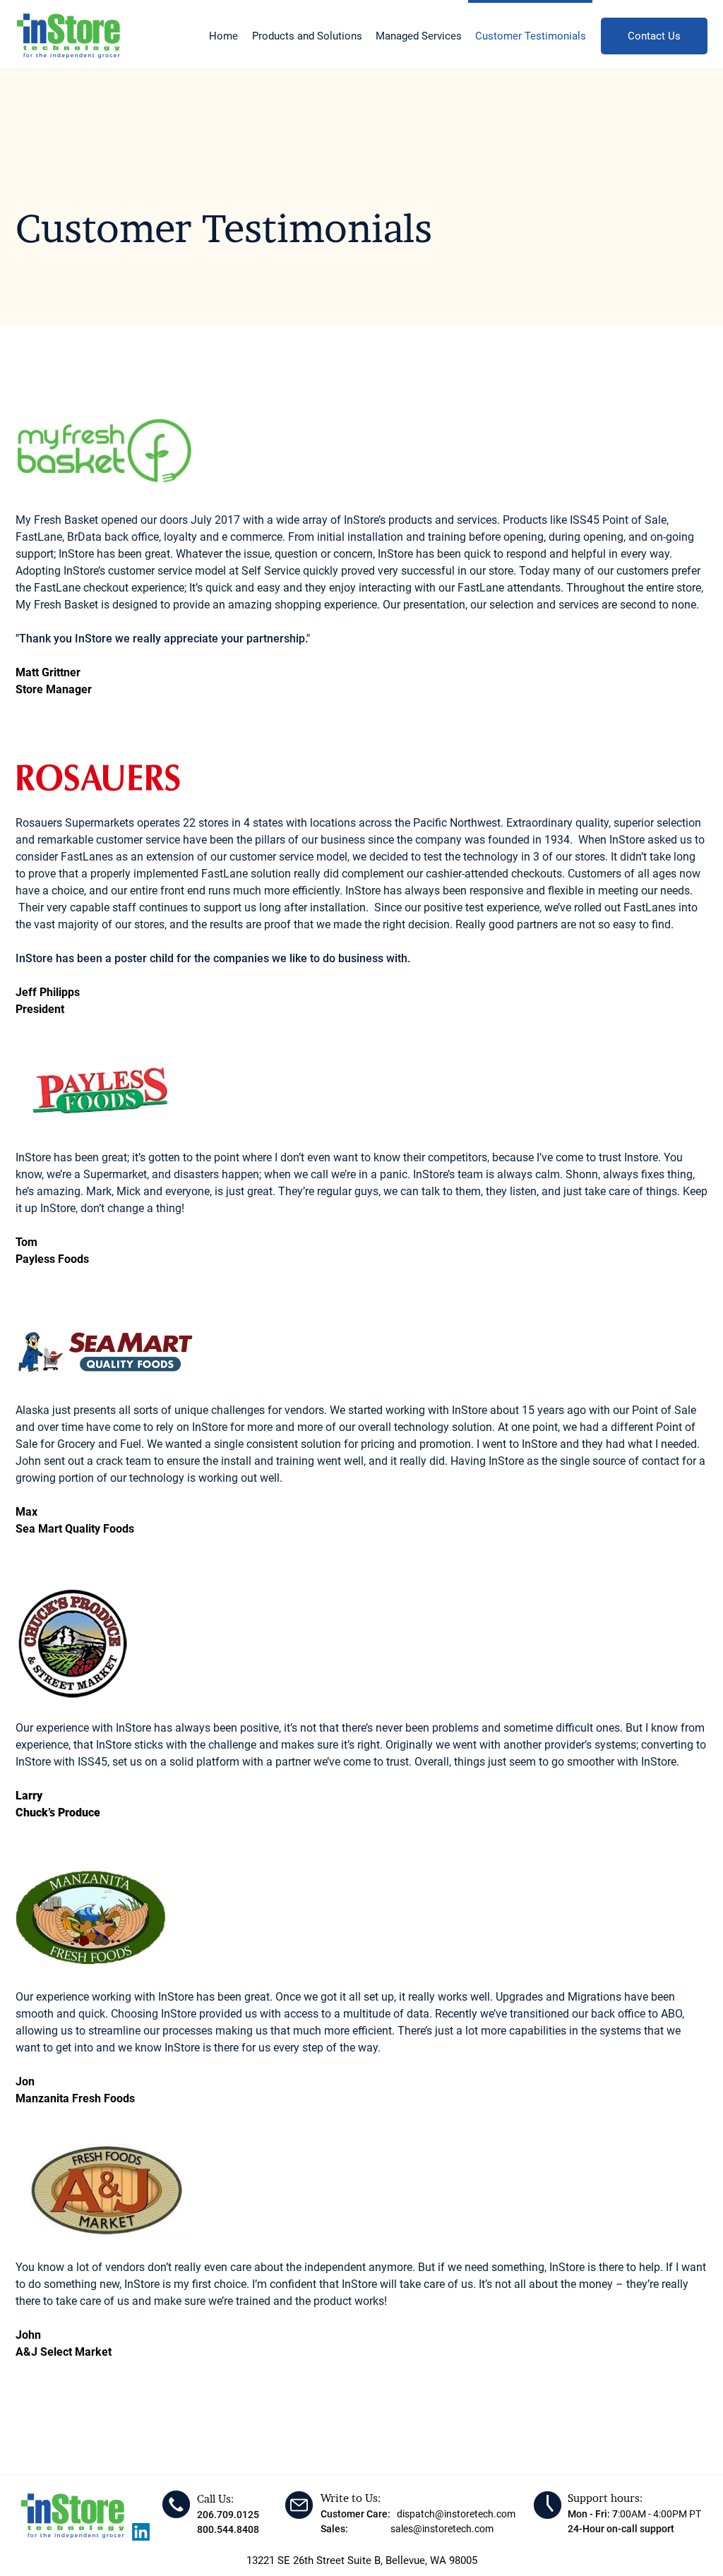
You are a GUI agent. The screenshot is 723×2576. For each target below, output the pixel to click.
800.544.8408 (228, 2529)
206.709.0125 (228, 2515)
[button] (307, 30)
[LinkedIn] (141, 2532)
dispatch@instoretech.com (456, 2514)
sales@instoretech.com (442, 2529)
